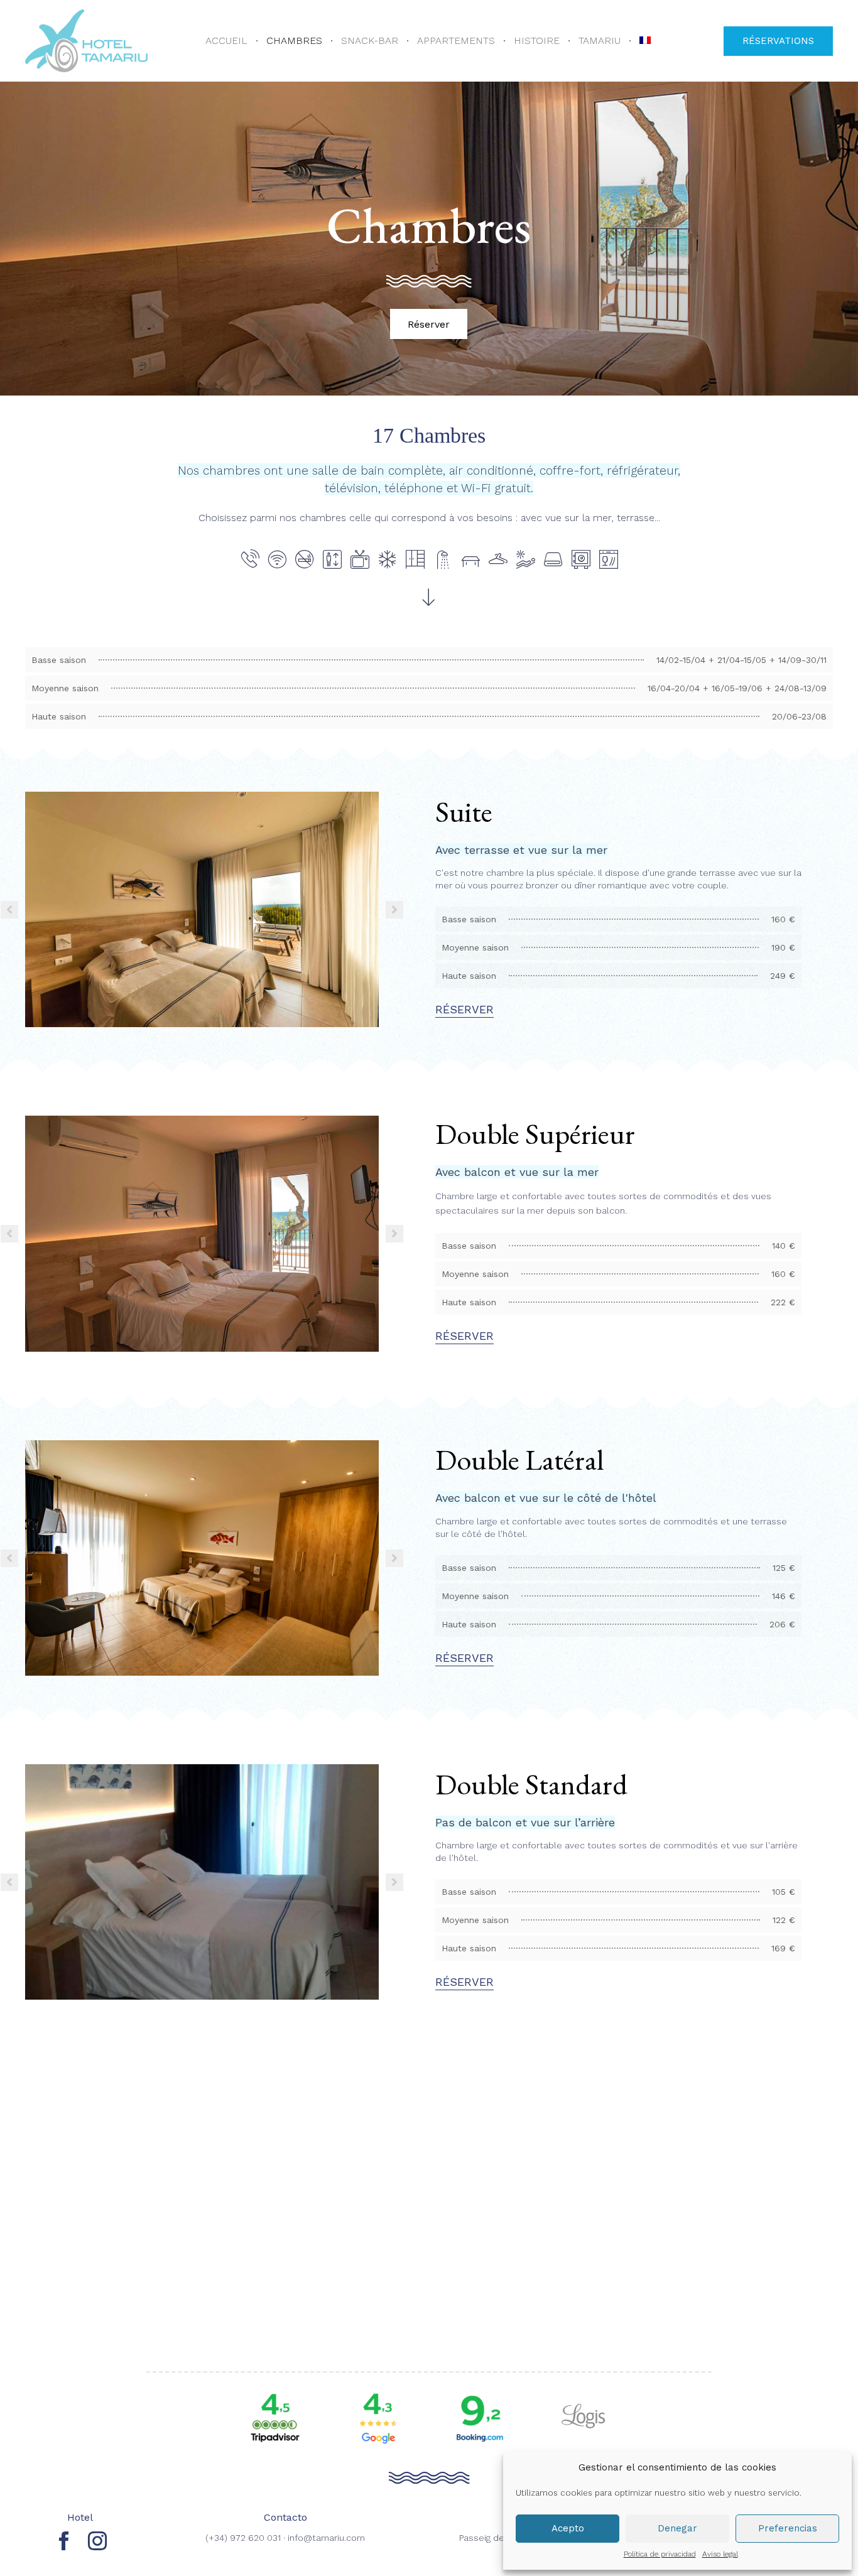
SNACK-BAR (370, 40)
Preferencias (788, 2528)
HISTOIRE (537, 40)
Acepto (568, 2528)
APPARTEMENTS (456, 40)
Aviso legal (720, 2554)
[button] (778, 41)
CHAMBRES (294, 40)
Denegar (677, 2528)
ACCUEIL (226, 40)
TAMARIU (600, 40)
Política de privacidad (660, 2554)
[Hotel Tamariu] (86, 41)
